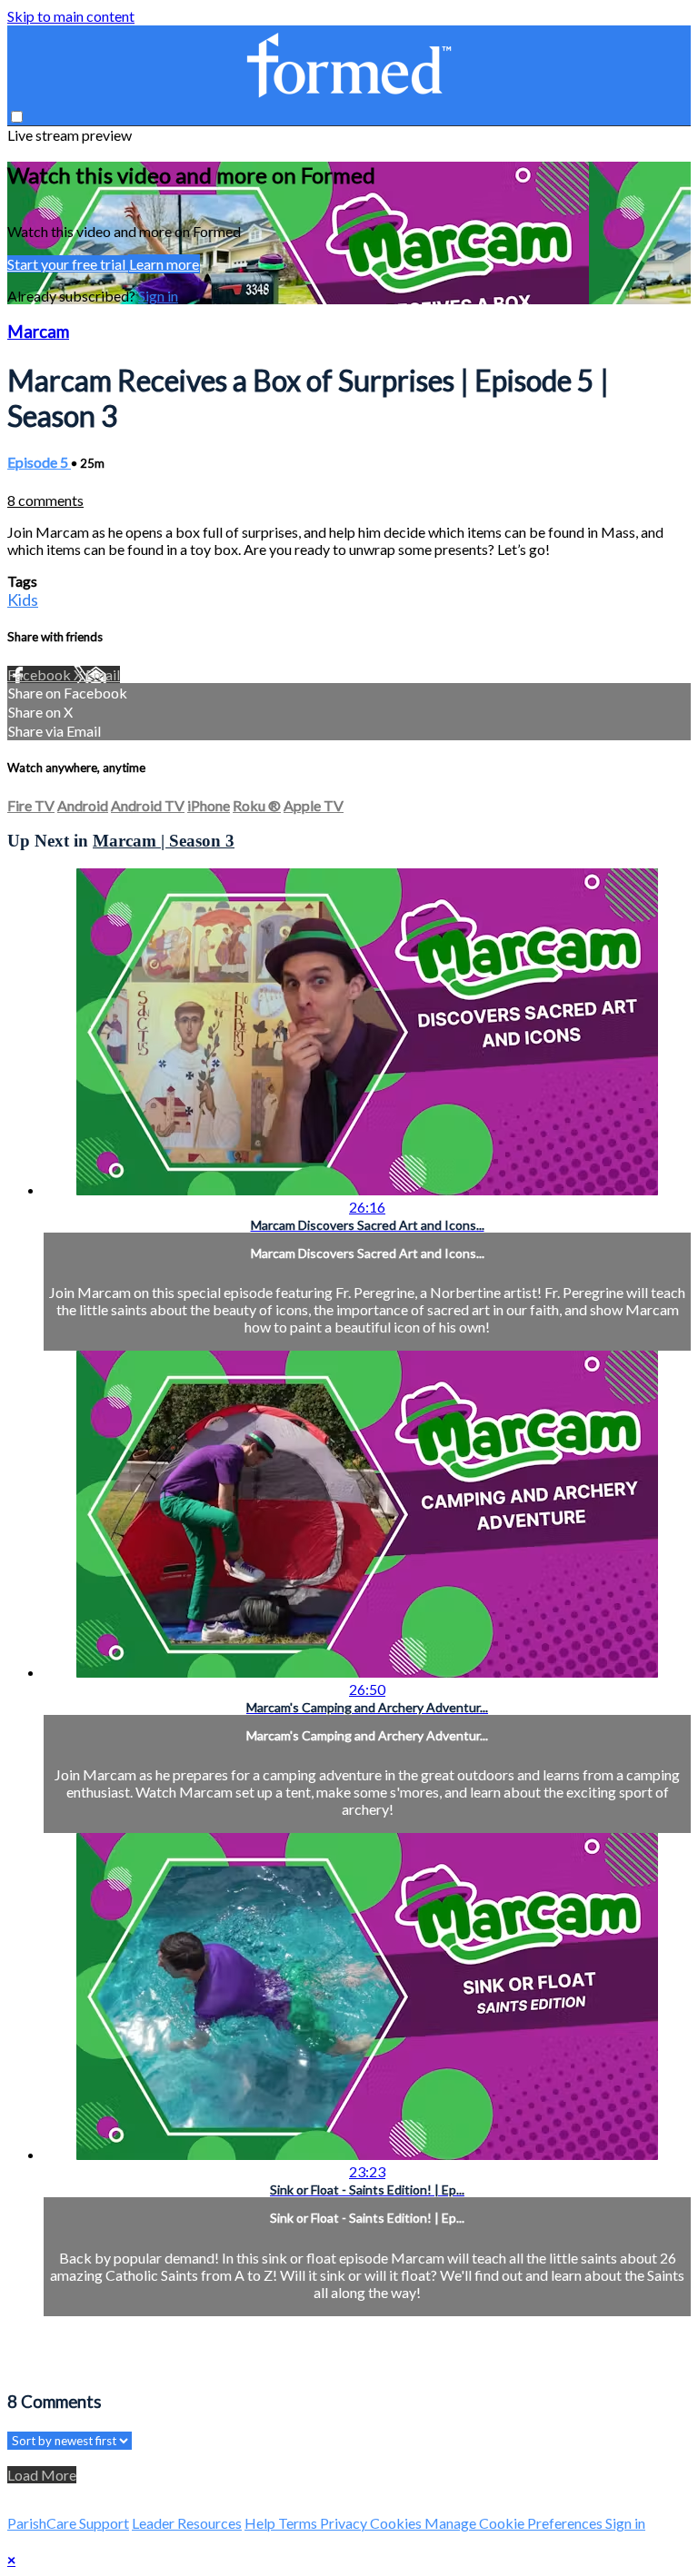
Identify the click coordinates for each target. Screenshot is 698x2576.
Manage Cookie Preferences (515, 2523)
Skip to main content (71, 16)
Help (261, 2523)
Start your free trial (68, 264)
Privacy (345, 2523)
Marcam (38, 332)
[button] (17, 117)
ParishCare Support (68, 2523)
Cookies (397, 2523)
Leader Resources (187, 2523)
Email (103, 674)
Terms (299, 2523)
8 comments (45, 500)
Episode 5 (39, 462)
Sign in (158, 296)
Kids (23, 599)
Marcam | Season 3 (164, 841)
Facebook (40, 674)
